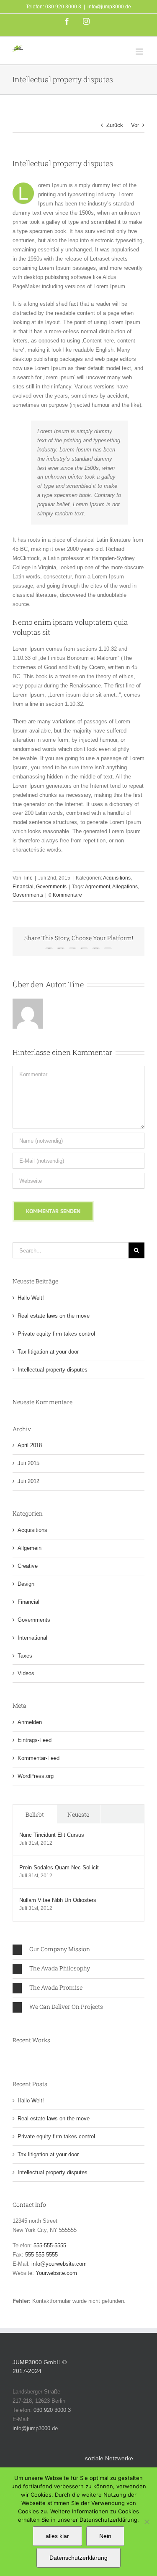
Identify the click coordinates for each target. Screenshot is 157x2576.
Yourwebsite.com (56, 2273)
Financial (23, 887)
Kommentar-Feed (39, 1758)
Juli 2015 (28, 1463)
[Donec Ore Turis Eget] (13, 2057)
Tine (28, 878)
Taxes (25, 1656)
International (32, 1638)
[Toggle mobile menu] (140, 52)
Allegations (125, 887)
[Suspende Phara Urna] (16, 2057)
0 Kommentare (65, 895)
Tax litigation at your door (48, 1352)
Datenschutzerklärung (78, 2558)
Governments (51, 887)
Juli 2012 (28, 1481)
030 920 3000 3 (52, 2410)
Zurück (115, 125)
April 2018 (30, 1445)
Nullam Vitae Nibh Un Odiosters (58, 1900)
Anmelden (30, 1722)
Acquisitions (117, 878)
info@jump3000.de (109, 7)
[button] (78, 1950)
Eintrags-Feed (35, 1740)
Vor (135, 125)
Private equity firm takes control (56, 1334)
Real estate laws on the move (54, 1316)
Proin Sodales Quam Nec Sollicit (59, 1867)
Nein (105, 2536)
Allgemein (30, 1548)
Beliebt (35, 1814)
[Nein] (147, 2522)
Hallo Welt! (31, 1298)
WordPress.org (36, 1776)
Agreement (98, 887)
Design (26, 1584)
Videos (26, 1673)
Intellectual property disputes (53, 1370)
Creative (28, 1566)
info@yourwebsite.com (59, 2264)
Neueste (78, 1814)
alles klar (57, 2536)
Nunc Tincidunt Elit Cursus (52, 1835)
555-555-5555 (50, 2245)
